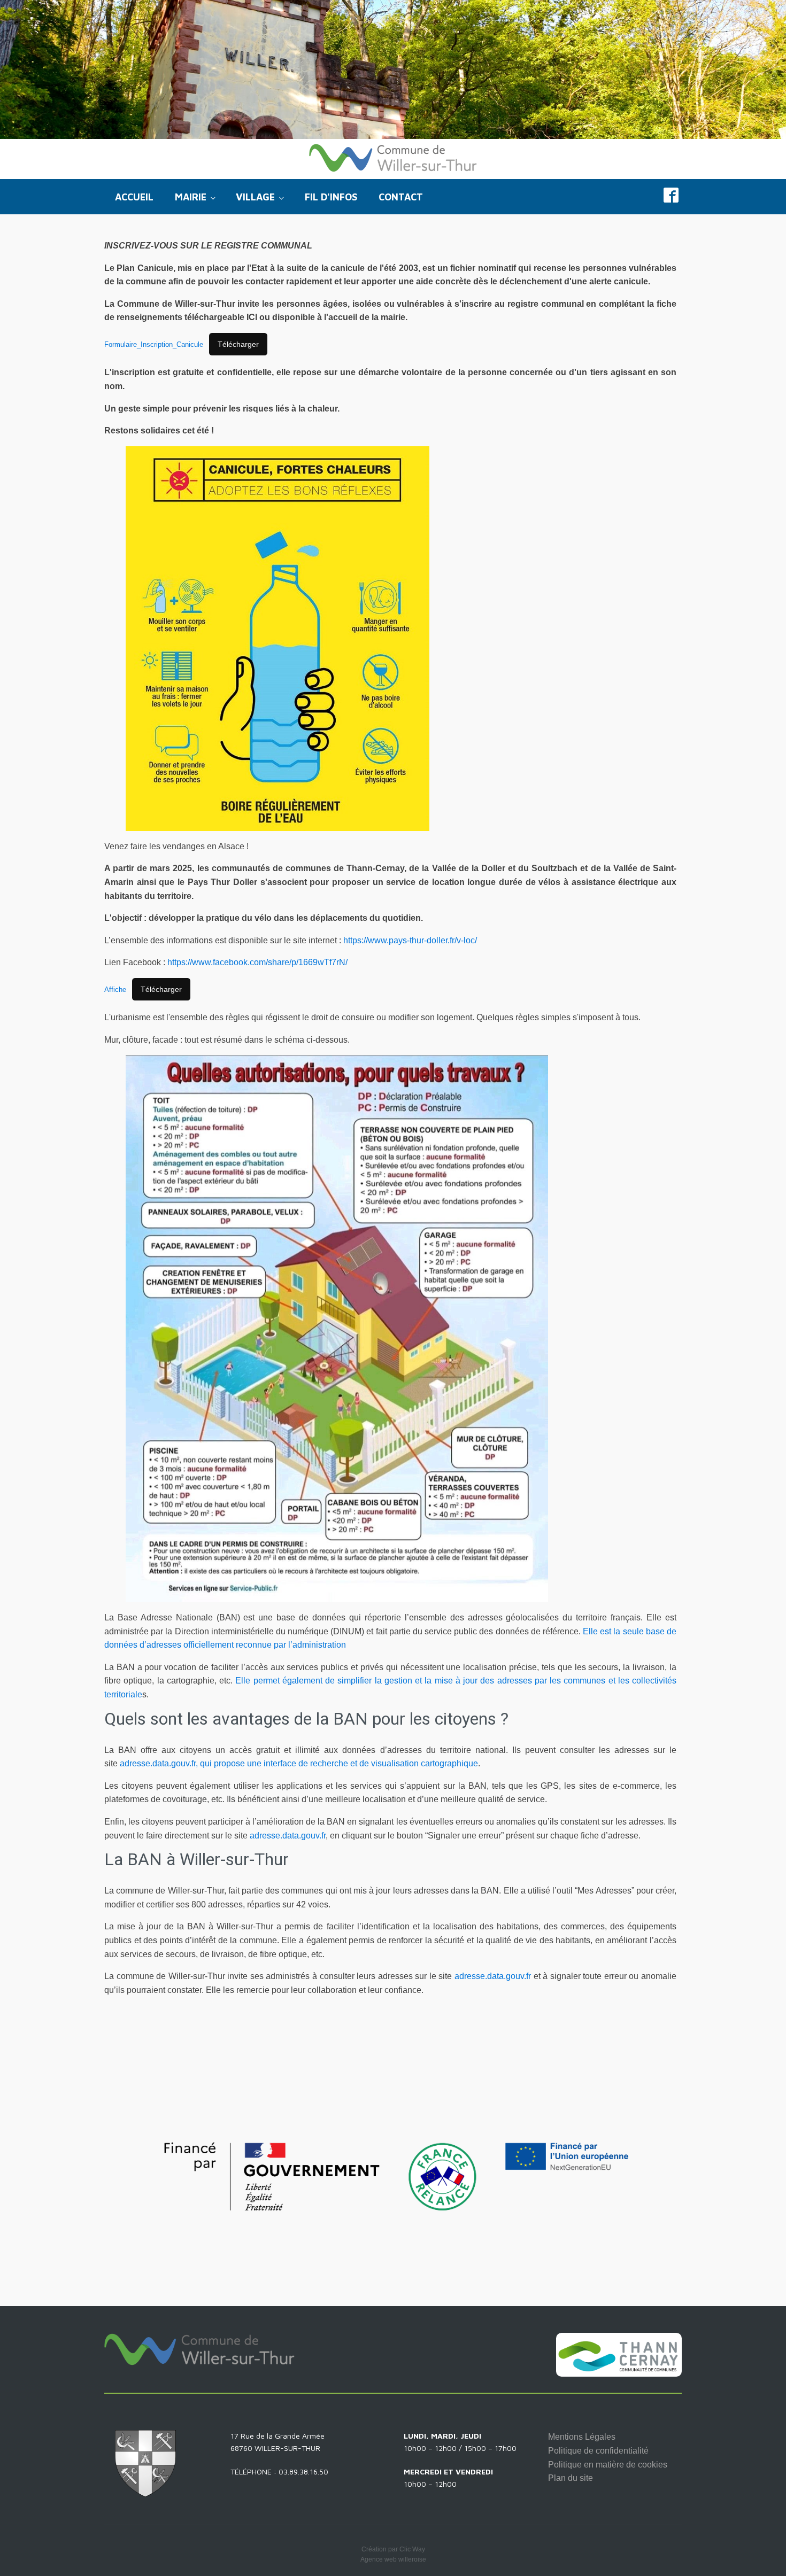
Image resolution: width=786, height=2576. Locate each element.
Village (255, 197)
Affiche (115, 990)
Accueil (134, 197)
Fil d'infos (331, 197)
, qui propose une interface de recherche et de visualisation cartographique (337, 1763)
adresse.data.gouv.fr (158, 1763)
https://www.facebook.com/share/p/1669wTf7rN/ (257, 962)
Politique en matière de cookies (608, 2465)
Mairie (191, 197)
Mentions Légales (582, 2437)
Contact (401, 197)
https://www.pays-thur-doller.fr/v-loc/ (410, 940)
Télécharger (238, 344)
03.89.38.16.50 (303, 2472)
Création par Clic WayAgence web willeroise (393, 2554)
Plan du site (571, 2478)
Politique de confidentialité (598, 2451)
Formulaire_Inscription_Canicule (154, 344)
